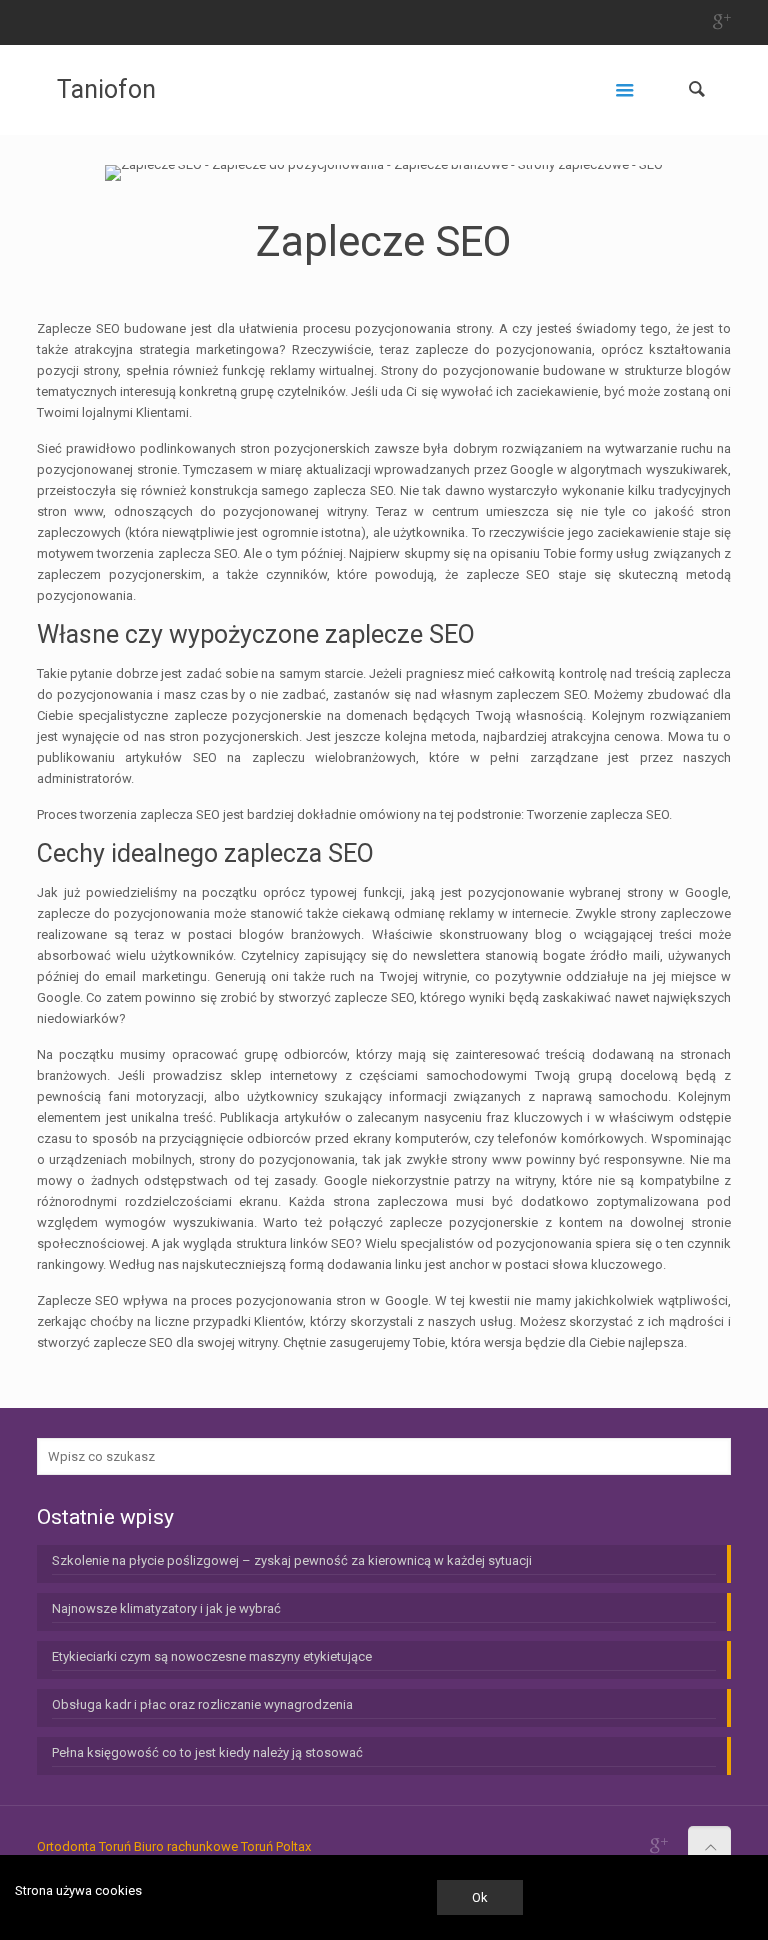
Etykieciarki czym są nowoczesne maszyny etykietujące (212, 1656)
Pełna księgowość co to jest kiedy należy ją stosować (207, 1752)
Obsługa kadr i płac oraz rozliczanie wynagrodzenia (202, 1704)
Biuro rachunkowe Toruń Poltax (222, 1846)
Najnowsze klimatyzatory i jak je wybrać (166, 1608)
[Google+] (720, 22)
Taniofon (106, 89)
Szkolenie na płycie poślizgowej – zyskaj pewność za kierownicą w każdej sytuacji (292, 1560)
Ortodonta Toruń (84, 1846)
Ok (480, 1897)
